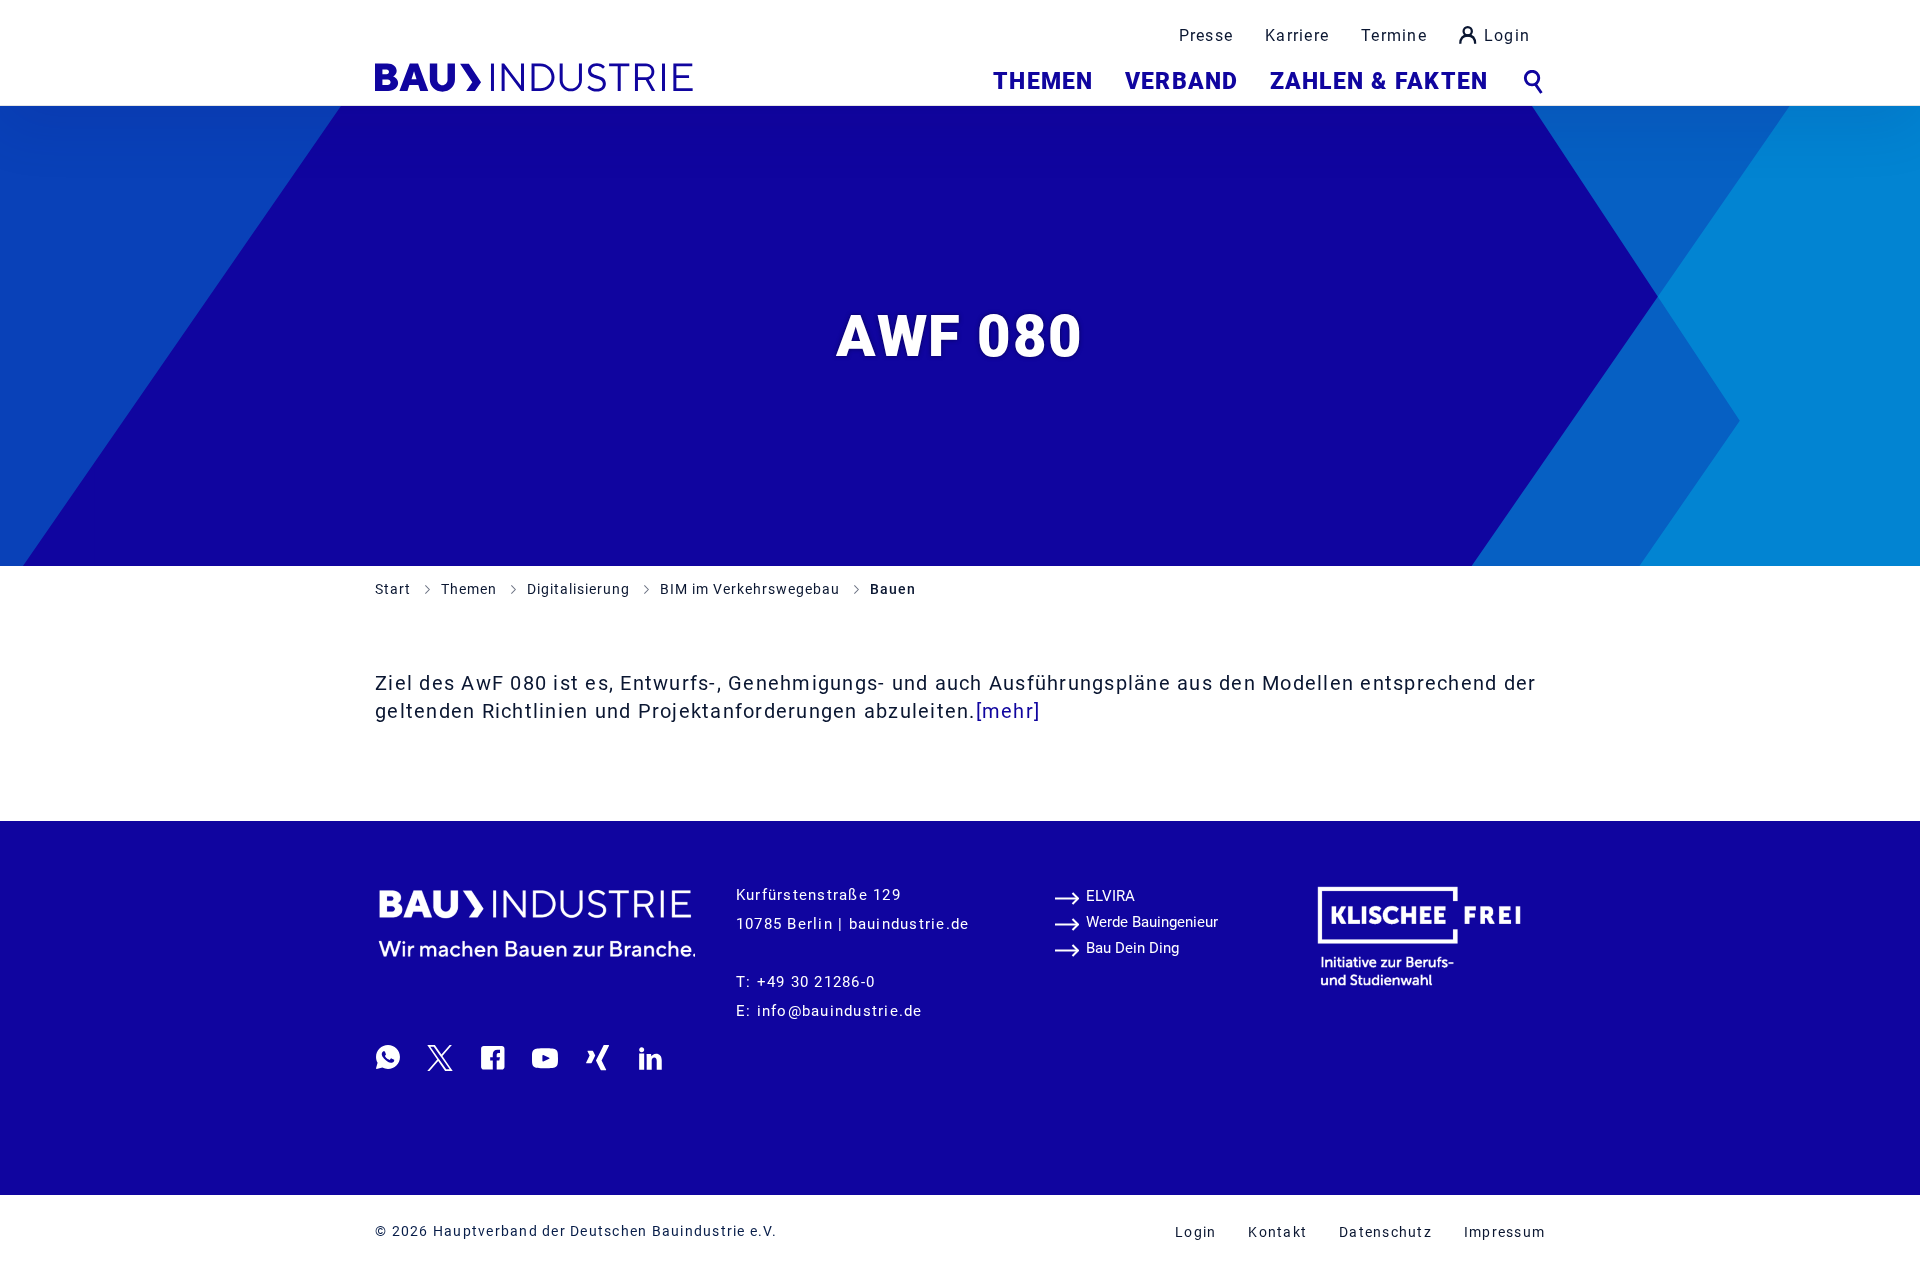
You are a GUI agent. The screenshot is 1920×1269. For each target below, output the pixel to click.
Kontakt (1277, 1232)
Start (395, 589)
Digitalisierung (580, 589)
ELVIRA (1110, 896)
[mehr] (1008, 711)
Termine (1394, 35)
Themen (1043, 81)
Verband (1181, 81)
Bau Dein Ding (1132, 948)
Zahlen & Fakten (1379, 81)
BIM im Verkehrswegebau (752, 589)
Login (1507, 35)
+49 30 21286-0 (816, 982)
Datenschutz (1385, 1232)
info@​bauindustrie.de (840, 1011)
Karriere (1297, 35)
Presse (1206, 35)
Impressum (1504, 1232)
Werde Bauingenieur (1152, 922)
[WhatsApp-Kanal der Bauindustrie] (388, 1057)
